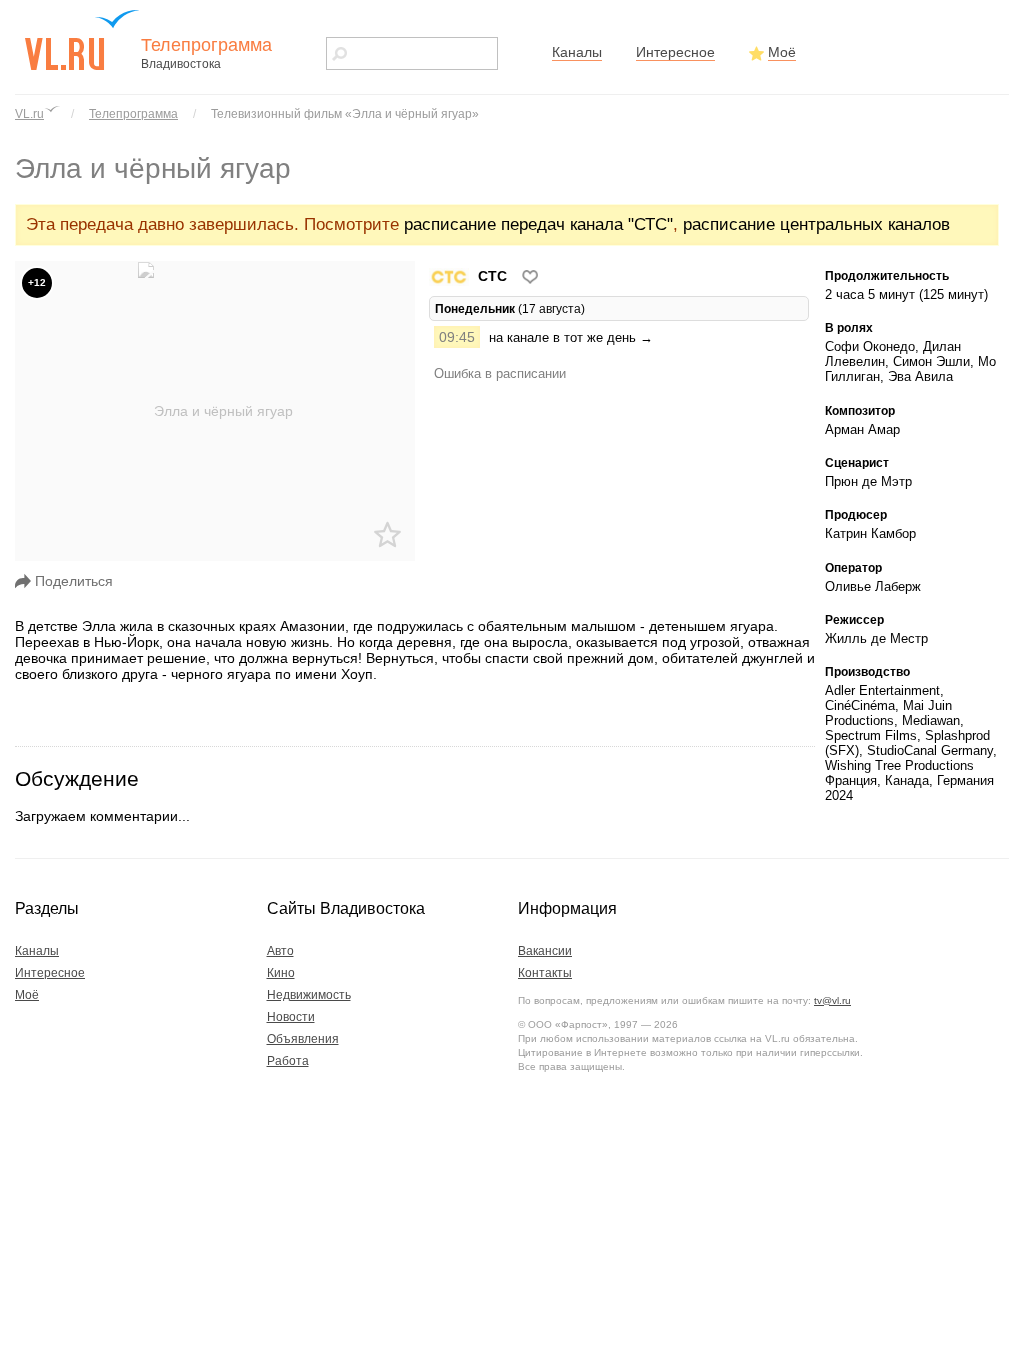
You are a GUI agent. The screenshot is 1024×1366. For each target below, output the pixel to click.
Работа (288, 1061)
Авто (280, 951)
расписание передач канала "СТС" (538, 224)
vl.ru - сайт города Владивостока (83, 40)
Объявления (303, 1039)
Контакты (545, 973)
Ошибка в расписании (500, 373)
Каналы (577, 52)
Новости (291, 1017)
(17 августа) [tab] (510, 308)
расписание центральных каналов (816, 224)
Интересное (675, 52)
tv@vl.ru (832, 1000)
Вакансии (545, 951)
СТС (492, 276)
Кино (281, 973)
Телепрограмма (133, 114)
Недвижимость (309, 995)
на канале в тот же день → (571, 337)
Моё (782, 52)
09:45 (457, 337)
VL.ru (29, 114)
